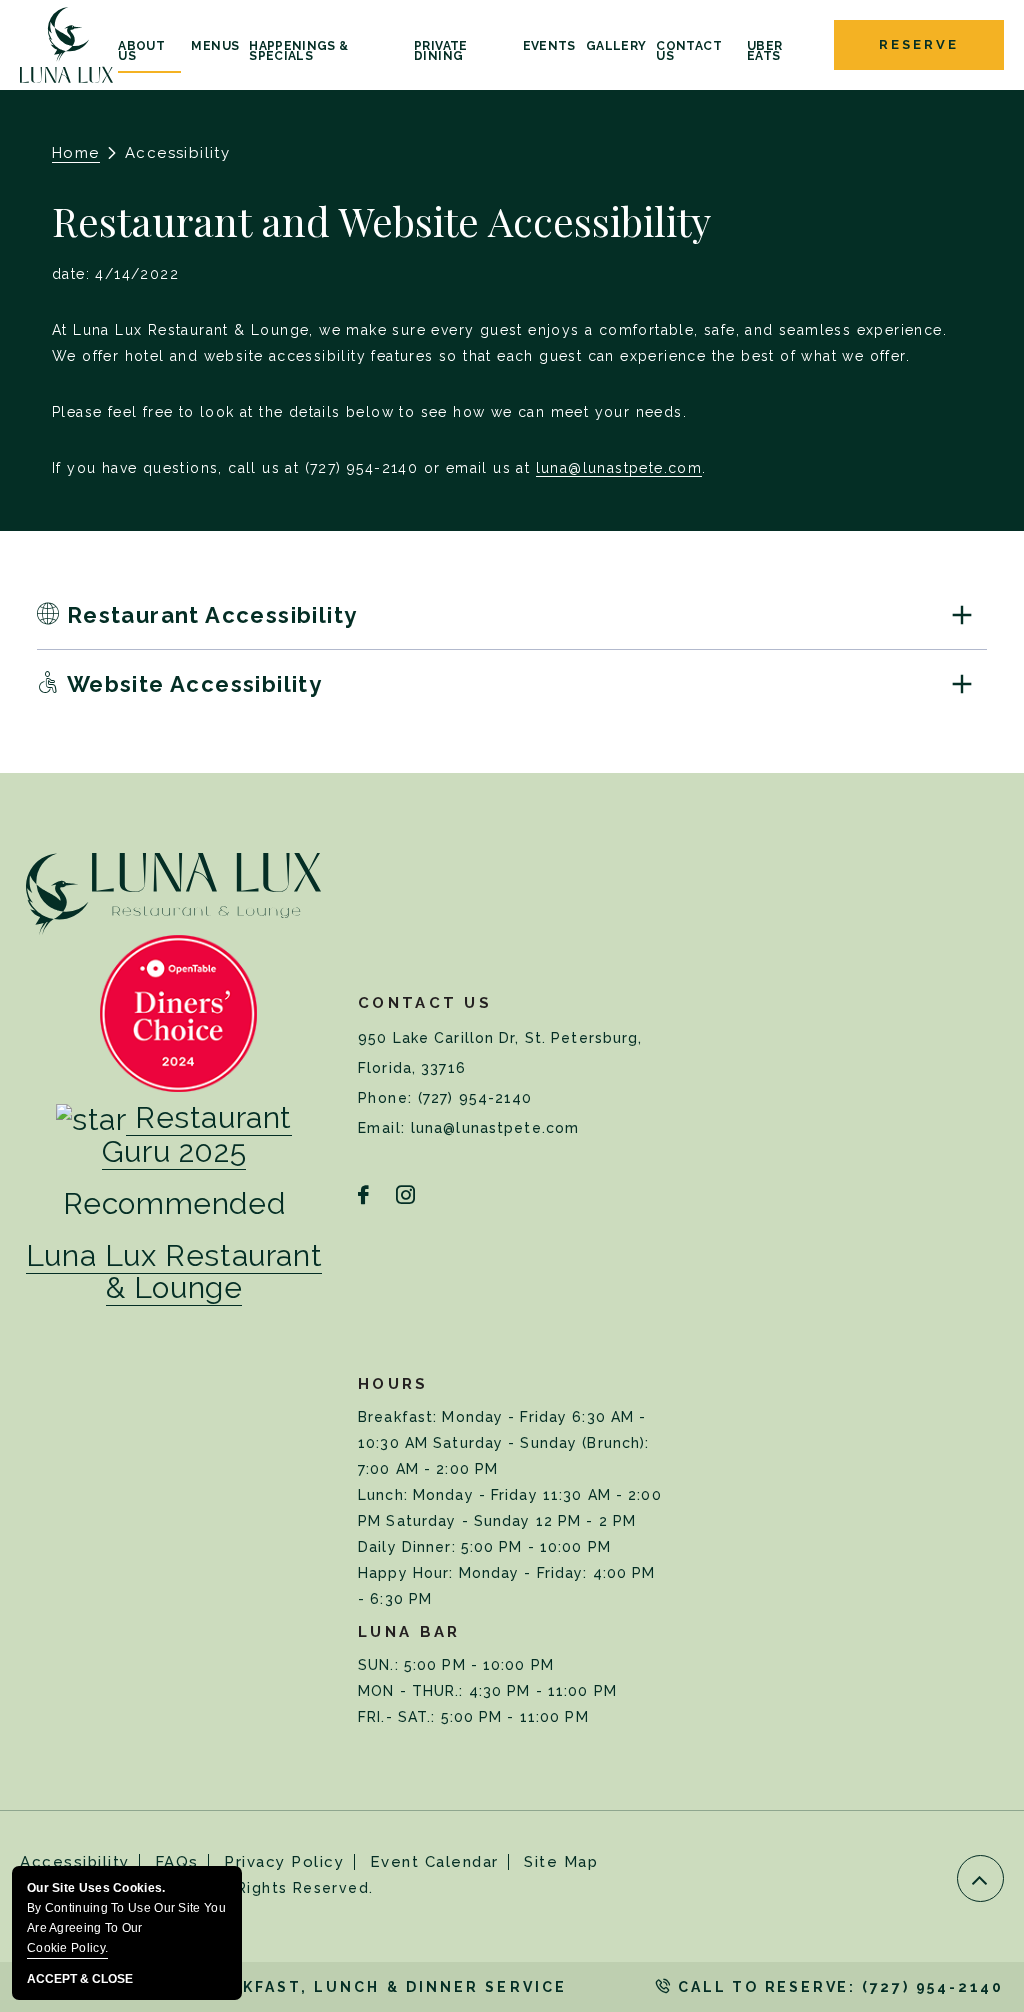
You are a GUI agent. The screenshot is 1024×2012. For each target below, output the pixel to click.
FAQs (177, 1862)
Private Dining (441, 51)
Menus (215, 46)
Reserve (918, 44)
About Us (141, 51)
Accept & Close (80, 1979)
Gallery (616, 46)
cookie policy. (67, 1948)
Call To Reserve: (838, 1987)
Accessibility (75, 1862)
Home (76, 153)
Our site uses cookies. (126, 1918)
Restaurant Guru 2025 (197, 1134)
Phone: (388, 1098)
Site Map (561, 1862)
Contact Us (689, 51)
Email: (384, 1128)
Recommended (174, 1204)
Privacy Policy (284, 1862)
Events (549, 46)
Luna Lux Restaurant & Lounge (174, 1271)
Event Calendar (434, 1862)
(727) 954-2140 (475, 1098)
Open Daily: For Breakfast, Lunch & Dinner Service (293, 1987)
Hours (393, 1384)
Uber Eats (764, 51)
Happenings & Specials (298, 51)
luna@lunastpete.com (619, 468)
